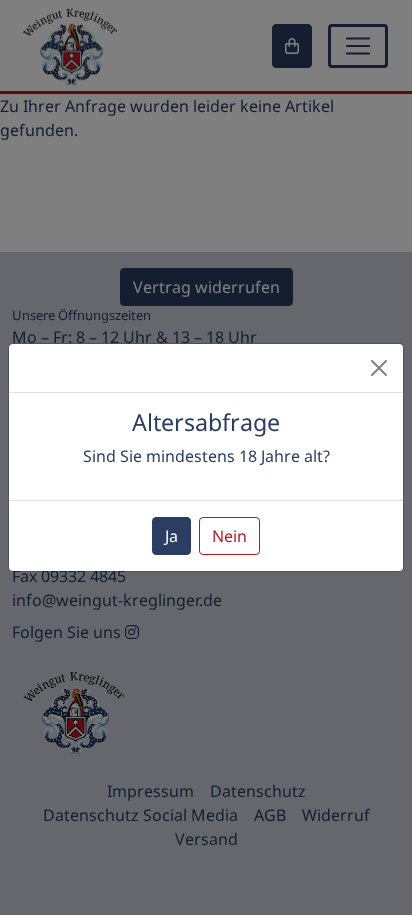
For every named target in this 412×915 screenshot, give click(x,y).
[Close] (379, 368)
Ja (171, 536)
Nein (229, 536)
